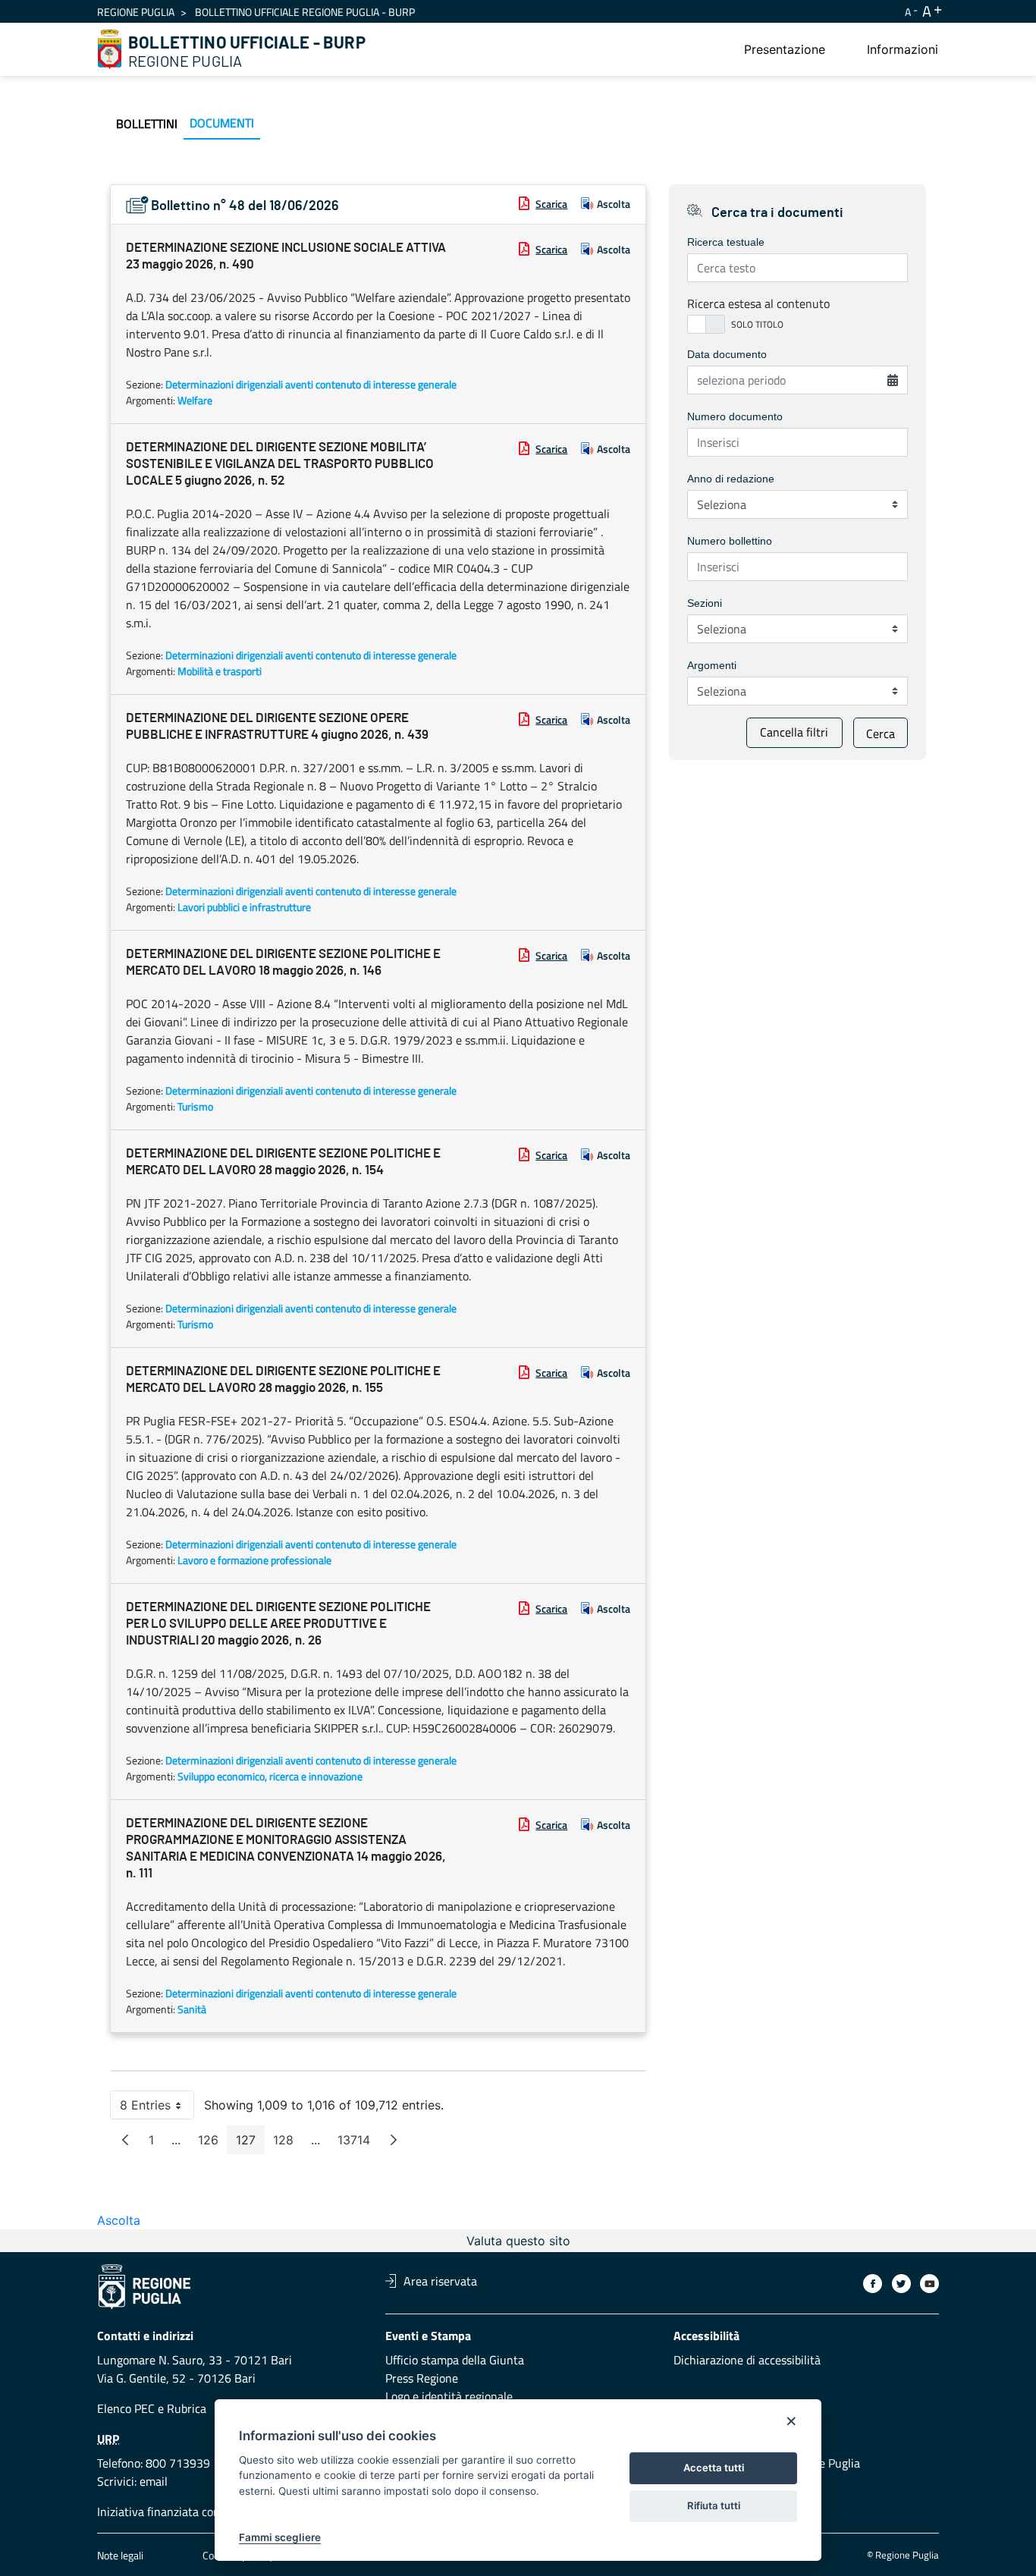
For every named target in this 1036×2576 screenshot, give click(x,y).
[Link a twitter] (901, 2284)
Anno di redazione (731, 479)
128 (288, 2143)
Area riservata (440, 2281)
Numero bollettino (730, 541)
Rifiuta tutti (714, 2505)
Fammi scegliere (280, 2537)
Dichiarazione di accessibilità (747, 2360)
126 (213, 2143)
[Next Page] (394, 2140)
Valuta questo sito (518, 2241)
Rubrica (187, 2408)
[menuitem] (785, 49)
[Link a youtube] (929, 2284)
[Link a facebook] (873, 2284)
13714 (358, 2143)
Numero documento (735, 416)
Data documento (727, 354)
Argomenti (712, 665)
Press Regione (422, 2378)
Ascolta (614, 204)
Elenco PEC (126, 2408)
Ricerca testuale (726, 242)
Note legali (120, 2555)
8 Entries (157, 2108)
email (154, 2481)
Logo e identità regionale (449, 2396)
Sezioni (705, 603)
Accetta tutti (714, 2468)
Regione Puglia (136, 12)
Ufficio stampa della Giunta (455, 2360)
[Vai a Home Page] (110, 49)
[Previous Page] (125, 2140)
